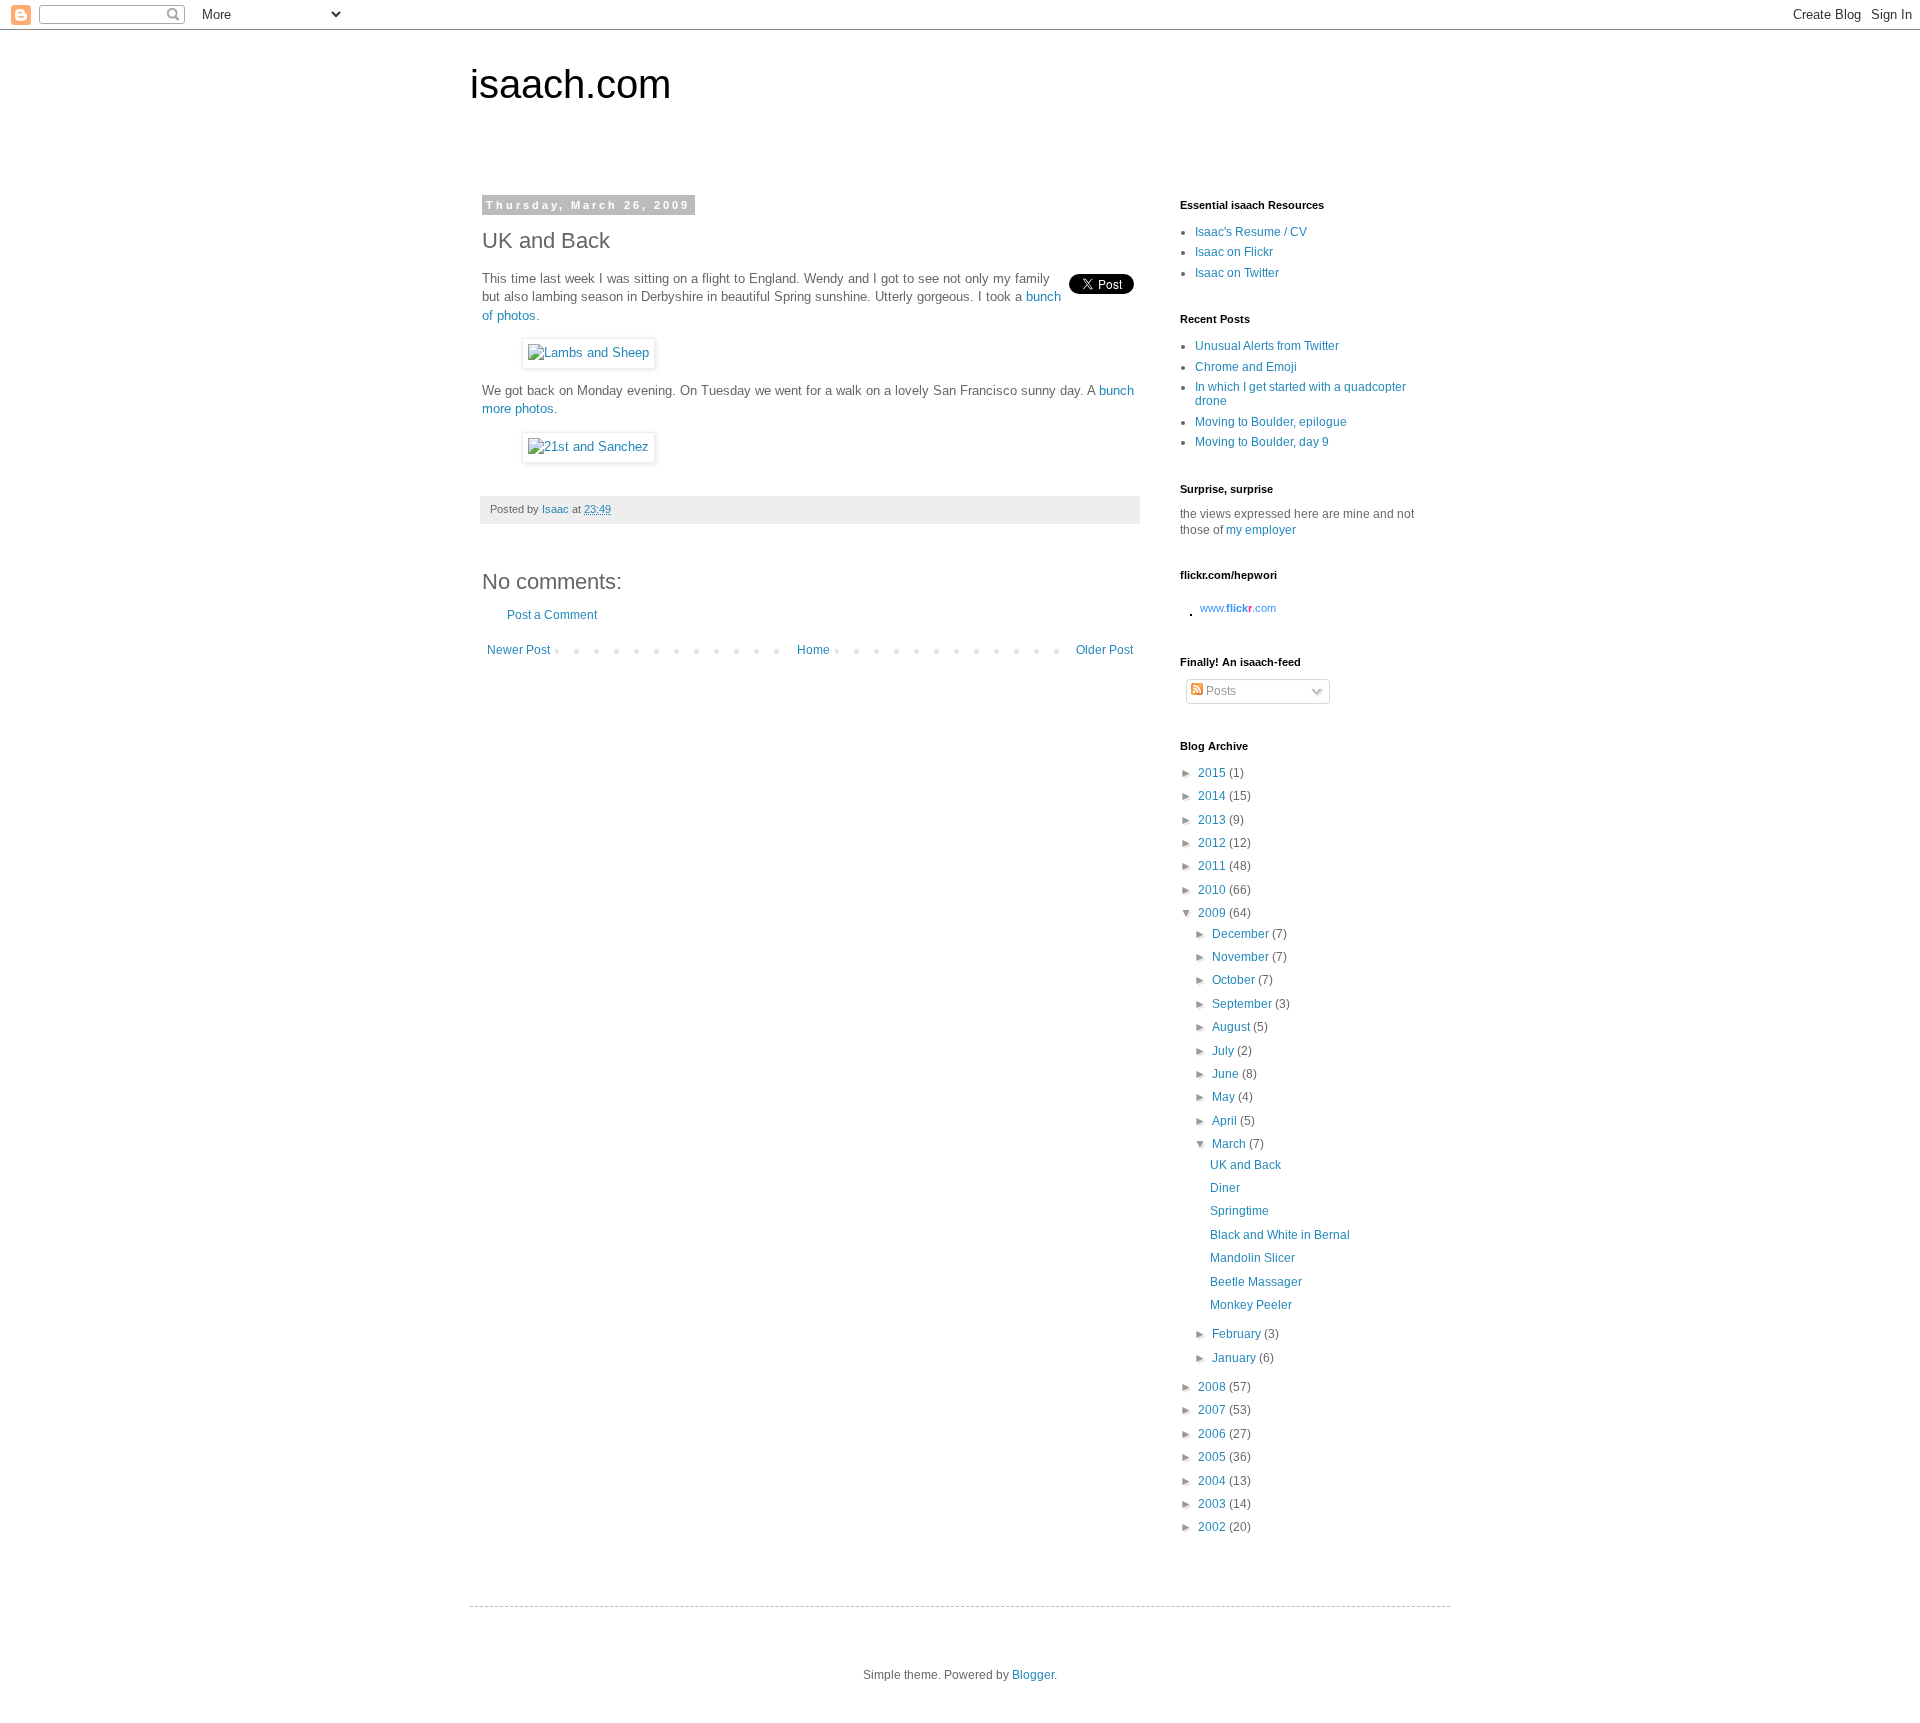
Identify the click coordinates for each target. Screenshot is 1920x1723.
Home (813, 650)
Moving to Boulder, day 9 (1262, 442)
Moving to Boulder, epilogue (1271, 422)
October (1235, 980)
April (1226, 1121)
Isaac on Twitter (1237, 273)
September (1243, 1004)
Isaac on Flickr (1234, 252)
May (1225, 1097)
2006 (1213, 1434)
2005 (1213, 1457)
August (1232, 1027)
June (1227, 1074)
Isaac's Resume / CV (1251, 232)
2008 (1213, 1387)
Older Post (1104, 650)
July (1224, 1051)
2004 (1213, 1481)
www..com (1238, 608)
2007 (1213, 1410)
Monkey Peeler (1251, 1305)
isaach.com (570, 84)
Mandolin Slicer (1252, 1258)
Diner (1225, 1188)
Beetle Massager (1256, 1282)
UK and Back (1245, 1165)
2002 (1213, 1527)
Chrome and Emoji (1246, 367)
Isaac (557, 509)
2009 (1213, 913)
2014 (1213, 796)
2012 (1213, 843)
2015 (1213, 773)
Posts (1219, 691)
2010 (1213, 890)
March (1230, 1144)
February (1238, 1334)
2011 (1213, 866)
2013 (1213, 820)
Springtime (1239, 1211)
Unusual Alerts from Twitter (1267, 346)
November (1242, 957)
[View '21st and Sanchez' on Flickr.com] (588, 446)
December (1242, 934)
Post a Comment (552, 615)
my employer (1261, 530)
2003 (1213, 1504)
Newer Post (518, 650)
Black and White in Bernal (1280, 1235)
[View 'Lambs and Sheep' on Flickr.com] (588, 352)
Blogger (1033, 1675)
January (1235, 1358)
